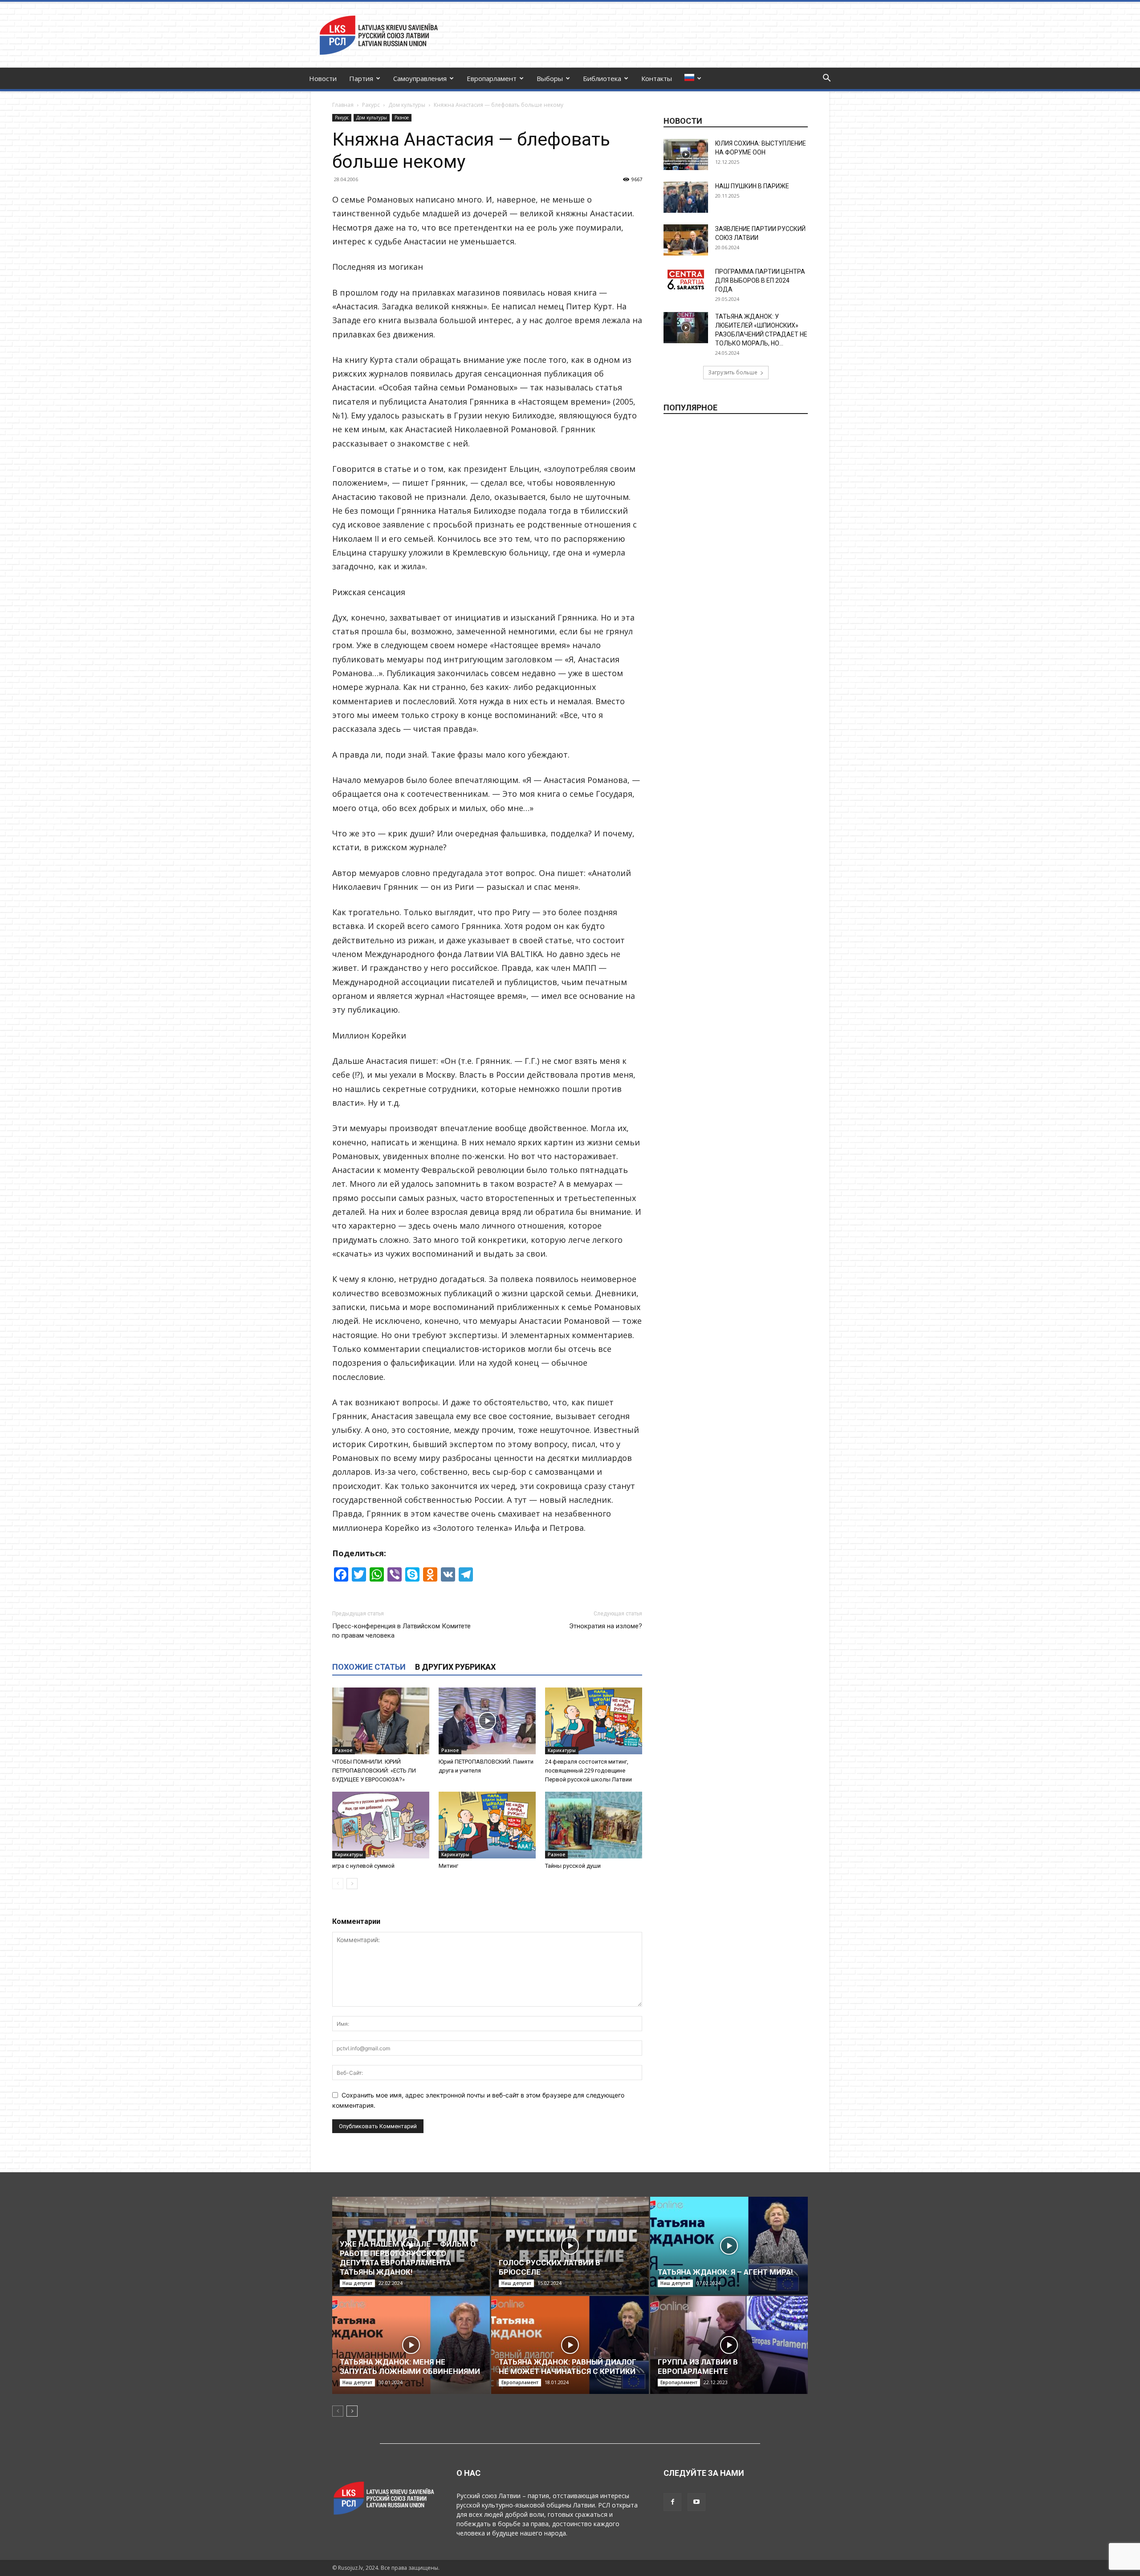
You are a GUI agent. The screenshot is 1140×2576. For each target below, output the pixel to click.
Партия (361, 78)
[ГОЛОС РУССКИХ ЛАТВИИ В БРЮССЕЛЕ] (570, 2246)
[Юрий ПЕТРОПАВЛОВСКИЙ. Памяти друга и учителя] (487, 1721)
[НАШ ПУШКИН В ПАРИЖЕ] (686, 197)
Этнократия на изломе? (606, 1626)
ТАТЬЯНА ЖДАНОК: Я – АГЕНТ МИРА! (725, 2272)
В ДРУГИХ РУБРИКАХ (455, 1667)
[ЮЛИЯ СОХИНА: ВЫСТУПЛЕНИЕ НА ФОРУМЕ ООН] (686, 154)
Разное (402, 118)
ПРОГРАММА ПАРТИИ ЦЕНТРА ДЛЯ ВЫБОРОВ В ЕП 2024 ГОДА (760, 280)
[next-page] (352, 1884)
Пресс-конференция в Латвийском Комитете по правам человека (401, 1631)
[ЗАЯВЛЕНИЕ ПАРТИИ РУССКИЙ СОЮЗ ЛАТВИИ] (686, 240)
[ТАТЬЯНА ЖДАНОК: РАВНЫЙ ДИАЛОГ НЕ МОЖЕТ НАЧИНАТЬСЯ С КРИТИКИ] (570, 2345)
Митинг (448, 1866)
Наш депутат (357, 2283)
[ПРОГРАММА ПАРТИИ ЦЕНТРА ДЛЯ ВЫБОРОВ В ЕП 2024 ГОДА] (686, 280)
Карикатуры (562, 1750)
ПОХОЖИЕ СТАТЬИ (369, 1667)
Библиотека (602, 78)
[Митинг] (487, 1825)
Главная (343, 105)
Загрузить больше (733, 372)
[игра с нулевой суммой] (381, 1825)
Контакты (657, 78)
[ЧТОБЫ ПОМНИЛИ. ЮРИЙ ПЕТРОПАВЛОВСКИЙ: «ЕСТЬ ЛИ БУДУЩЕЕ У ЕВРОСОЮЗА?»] (381, 1721)
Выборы (550, 78)
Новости (323, 78)
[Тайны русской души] (594, 1825)
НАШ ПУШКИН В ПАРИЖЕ (752, 186)
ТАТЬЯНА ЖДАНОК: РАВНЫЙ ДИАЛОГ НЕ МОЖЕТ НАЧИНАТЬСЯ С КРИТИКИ (568, 2367)
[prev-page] (338, 1884)
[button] (826, 79)
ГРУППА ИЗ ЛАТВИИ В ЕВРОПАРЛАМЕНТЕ (698, 2367)
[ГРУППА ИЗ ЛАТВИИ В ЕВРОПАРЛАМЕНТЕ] (729, 2345)
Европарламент (492, 78)
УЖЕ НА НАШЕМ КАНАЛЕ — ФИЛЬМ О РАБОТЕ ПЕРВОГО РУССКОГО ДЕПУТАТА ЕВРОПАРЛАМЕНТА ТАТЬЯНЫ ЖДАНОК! (408, 2258)
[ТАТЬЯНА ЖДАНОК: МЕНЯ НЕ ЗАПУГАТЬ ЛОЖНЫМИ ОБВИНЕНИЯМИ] (411, 2345)
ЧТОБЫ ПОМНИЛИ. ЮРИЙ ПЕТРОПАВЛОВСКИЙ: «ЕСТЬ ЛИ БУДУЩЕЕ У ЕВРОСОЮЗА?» (374, 1771)
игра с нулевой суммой (363, 1866)
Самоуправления (420, 78)
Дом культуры (407, 105)
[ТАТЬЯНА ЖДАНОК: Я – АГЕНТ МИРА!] (729, 2246)
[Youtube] (696, 2502)
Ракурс (371, 105)
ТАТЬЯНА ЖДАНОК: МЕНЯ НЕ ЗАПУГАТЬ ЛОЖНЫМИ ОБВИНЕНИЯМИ (410, 2367)
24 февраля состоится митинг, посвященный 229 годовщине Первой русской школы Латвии (588, 1771)
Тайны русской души (573, 1866)
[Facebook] (672, 2502)
